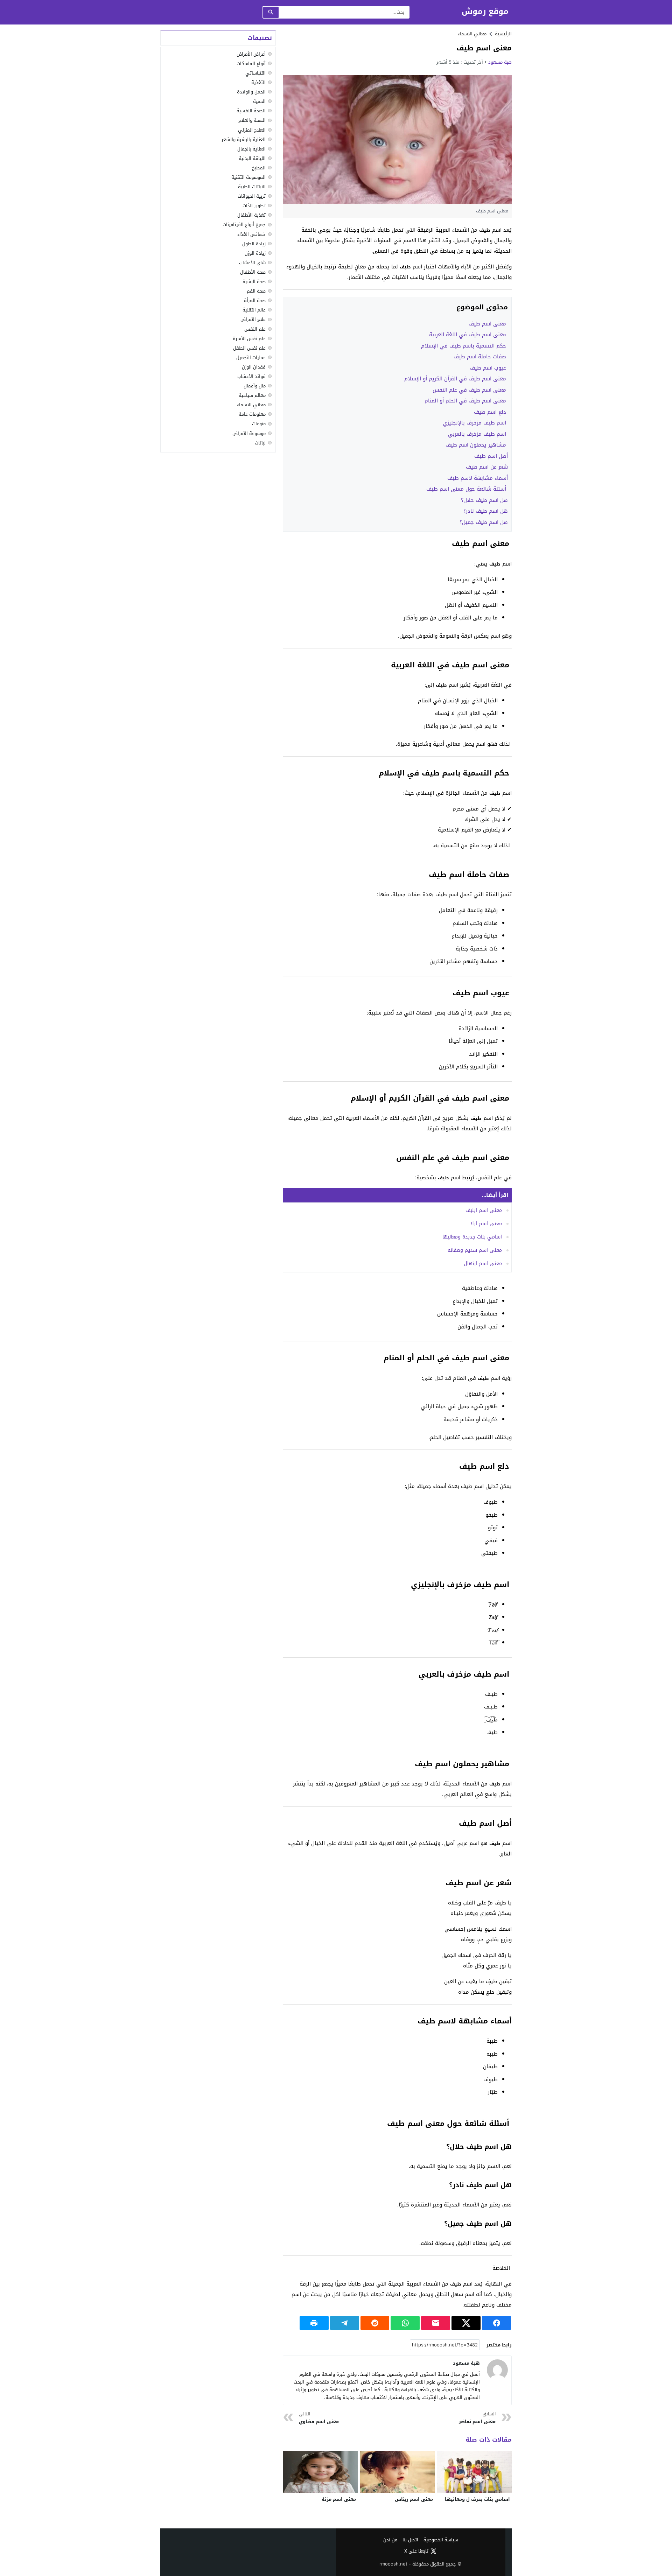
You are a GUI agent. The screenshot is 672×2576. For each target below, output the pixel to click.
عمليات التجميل (251, 357)
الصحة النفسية (251, 111)
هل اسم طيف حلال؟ (484, 500)
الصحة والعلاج (252, 121)
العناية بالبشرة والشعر (244, 139)
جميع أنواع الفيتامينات (244, 225)
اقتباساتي (255, 73)
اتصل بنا (410, 2540)
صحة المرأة (255, 300)
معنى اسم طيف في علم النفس (470, 390)
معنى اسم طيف (488, 324)
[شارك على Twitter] (466, 2323)
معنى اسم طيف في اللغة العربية (468, 335)
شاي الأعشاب (252, 263)
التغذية (258, 82)
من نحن (390, 2540)
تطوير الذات (254, 206)
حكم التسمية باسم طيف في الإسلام (464, 346)
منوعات (259, 424)
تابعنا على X (416, 2551)
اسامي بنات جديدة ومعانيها (472, 1237)
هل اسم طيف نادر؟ (486, 511)
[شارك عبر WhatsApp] (405, 2323)
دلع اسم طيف (491, 412)
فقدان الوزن (254, 367)
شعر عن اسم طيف (487, 467)
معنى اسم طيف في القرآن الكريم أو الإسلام (456, 379)
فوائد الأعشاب (251, 376)
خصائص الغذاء (251, 234)
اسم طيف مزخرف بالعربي (478, 434)
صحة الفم (256, 291)
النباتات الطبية (252, 187)
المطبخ (259, 168)
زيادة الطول (254, 244)
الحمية (259, 101)
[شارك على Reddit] (375, 2323)
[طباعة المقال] (314, 2323)
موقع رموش (485, 12)
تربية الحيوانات (252, 196)
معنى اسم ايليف (484, 1210)
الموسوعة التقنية (248, 177)
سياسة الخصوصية (441, 2540)
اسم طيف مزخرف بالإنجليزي (475, 423)
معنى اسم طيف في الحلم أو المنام (466, 401)
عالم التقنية (254, 310)
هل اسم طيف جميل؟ (484, 522)
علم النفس (255, 329)
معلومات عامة (252, 414)
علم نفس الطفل (249, 348)
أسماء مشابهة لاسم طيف (478, 478)
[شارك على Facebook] (496, 2323)
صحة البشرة (254, 282)
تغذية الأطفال (251, 215)
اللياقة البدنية (252, 158)
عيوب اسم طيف (489, 368)
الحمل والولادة (251, 92)
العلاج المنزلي (252, 130)
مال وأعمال (255, 386)
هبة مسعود (500, 62)
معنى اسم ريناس (414, 2499)
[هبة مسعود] (497, 2370)
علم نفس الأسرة (249, 339)
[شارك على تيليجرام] (345, 2323)
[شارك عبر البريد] (436, 2323)
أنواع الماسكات (251, 64)
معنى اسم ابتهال (483, 1264)
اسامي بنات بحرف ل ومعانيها (477, 2499)
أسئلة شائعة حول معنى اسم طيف (467, 489)
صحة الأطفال (253, 272)
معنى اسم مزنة (339, 2499)
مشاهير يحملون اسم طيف (477, 445)
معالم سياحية (252, 395)
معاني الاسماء (472, 34)
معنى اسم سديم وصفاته (475, 1250)
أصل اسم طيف (491, 456)
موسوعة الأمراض (249, 433)
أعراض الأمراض (251, 54)
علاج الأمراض (253, 320)
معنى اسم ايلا (486, 1224)
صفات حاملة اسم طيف (481, 357)
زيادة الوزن (255, 253)
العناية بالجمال (251, 149)
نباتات (260, 443)
